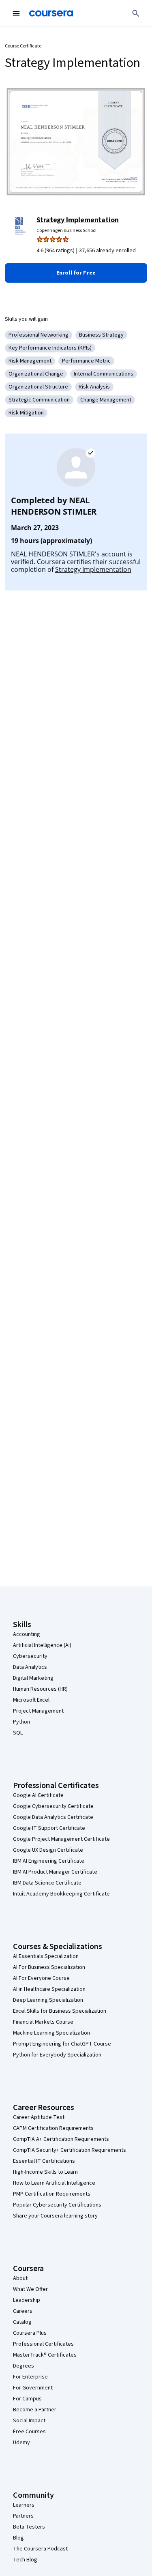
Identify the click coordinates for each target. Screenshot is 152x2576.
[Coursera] (51, 13)
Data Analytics (30, 1667)
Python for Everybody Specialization (57, 2055)
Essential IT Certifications (44, 2161)
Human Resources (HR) (40, 1689)
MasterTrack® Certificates (45, 2355)
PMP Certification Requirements (52, 2194)
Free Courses (29, 2432)
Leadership (27, 2300)
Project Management (38, 1711)
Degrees (24, 2366)
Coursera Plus (30, 2333)
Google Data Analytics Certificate (53, 1817)
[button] (76, 273)
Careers (23, 2311)
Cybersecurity (30, 1656)
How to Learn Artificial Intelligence (54, 2183)
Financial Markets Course (43, 2022)
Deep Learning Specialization (48, 2000)
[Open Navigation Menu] (16, 13)
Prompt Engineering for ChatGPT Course (62, 2044)
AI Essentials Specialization (46, 1956)
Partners (23, 2516)
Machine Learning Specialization (51, 2033)
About (20, 2278)
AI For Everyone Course (41, 1978)
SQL (18, 1733)
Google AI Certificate (38, 1795)
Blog (18, 2538)
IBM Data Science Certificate (47, 1883)
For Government (33, 2388)
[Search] (136, 13)
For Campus (27, 2399)
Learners (24, 2505)
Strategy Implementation (78, 220)
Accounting (27, 1634)
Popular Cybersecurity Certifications (57, 2205)
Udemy (21, 2443)
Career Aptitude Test (39, 2117)
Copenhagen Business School (66, 231)
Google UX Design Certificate (48, 1850)
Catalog (22, 2322)
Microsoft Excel (31, 1700)
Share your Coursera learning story (55, 2216)
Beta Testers (29, 2527)
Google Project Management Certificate (61, 1839)
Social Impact (29, 2421)
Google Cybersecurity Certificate (53, 1806)
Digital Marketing (33, 1678)
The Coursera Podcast (40, 2549)
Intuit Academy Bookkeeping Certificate (61, 1894)
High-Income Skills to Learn (45, 2172)
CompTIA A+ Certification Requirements (61, 2139)
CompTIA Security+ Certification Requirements (70, 2150)
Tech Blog (25, 2560)
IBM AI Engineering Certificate (49, 1861)
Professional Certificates (43, 2344)
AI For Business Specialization (49, 1967)
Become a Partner (35, 2410)
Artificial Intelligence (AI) (42, 1645)
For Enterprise (30, 2377)
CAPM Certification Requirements (53, 2128)
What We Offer (30, 2289)
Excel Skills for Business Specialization (60, 2011)
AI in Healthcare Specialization (49, 1989)
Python (21, 1722)
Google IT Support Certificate (49, 1828)
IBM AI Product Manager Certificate (55, 1872)
